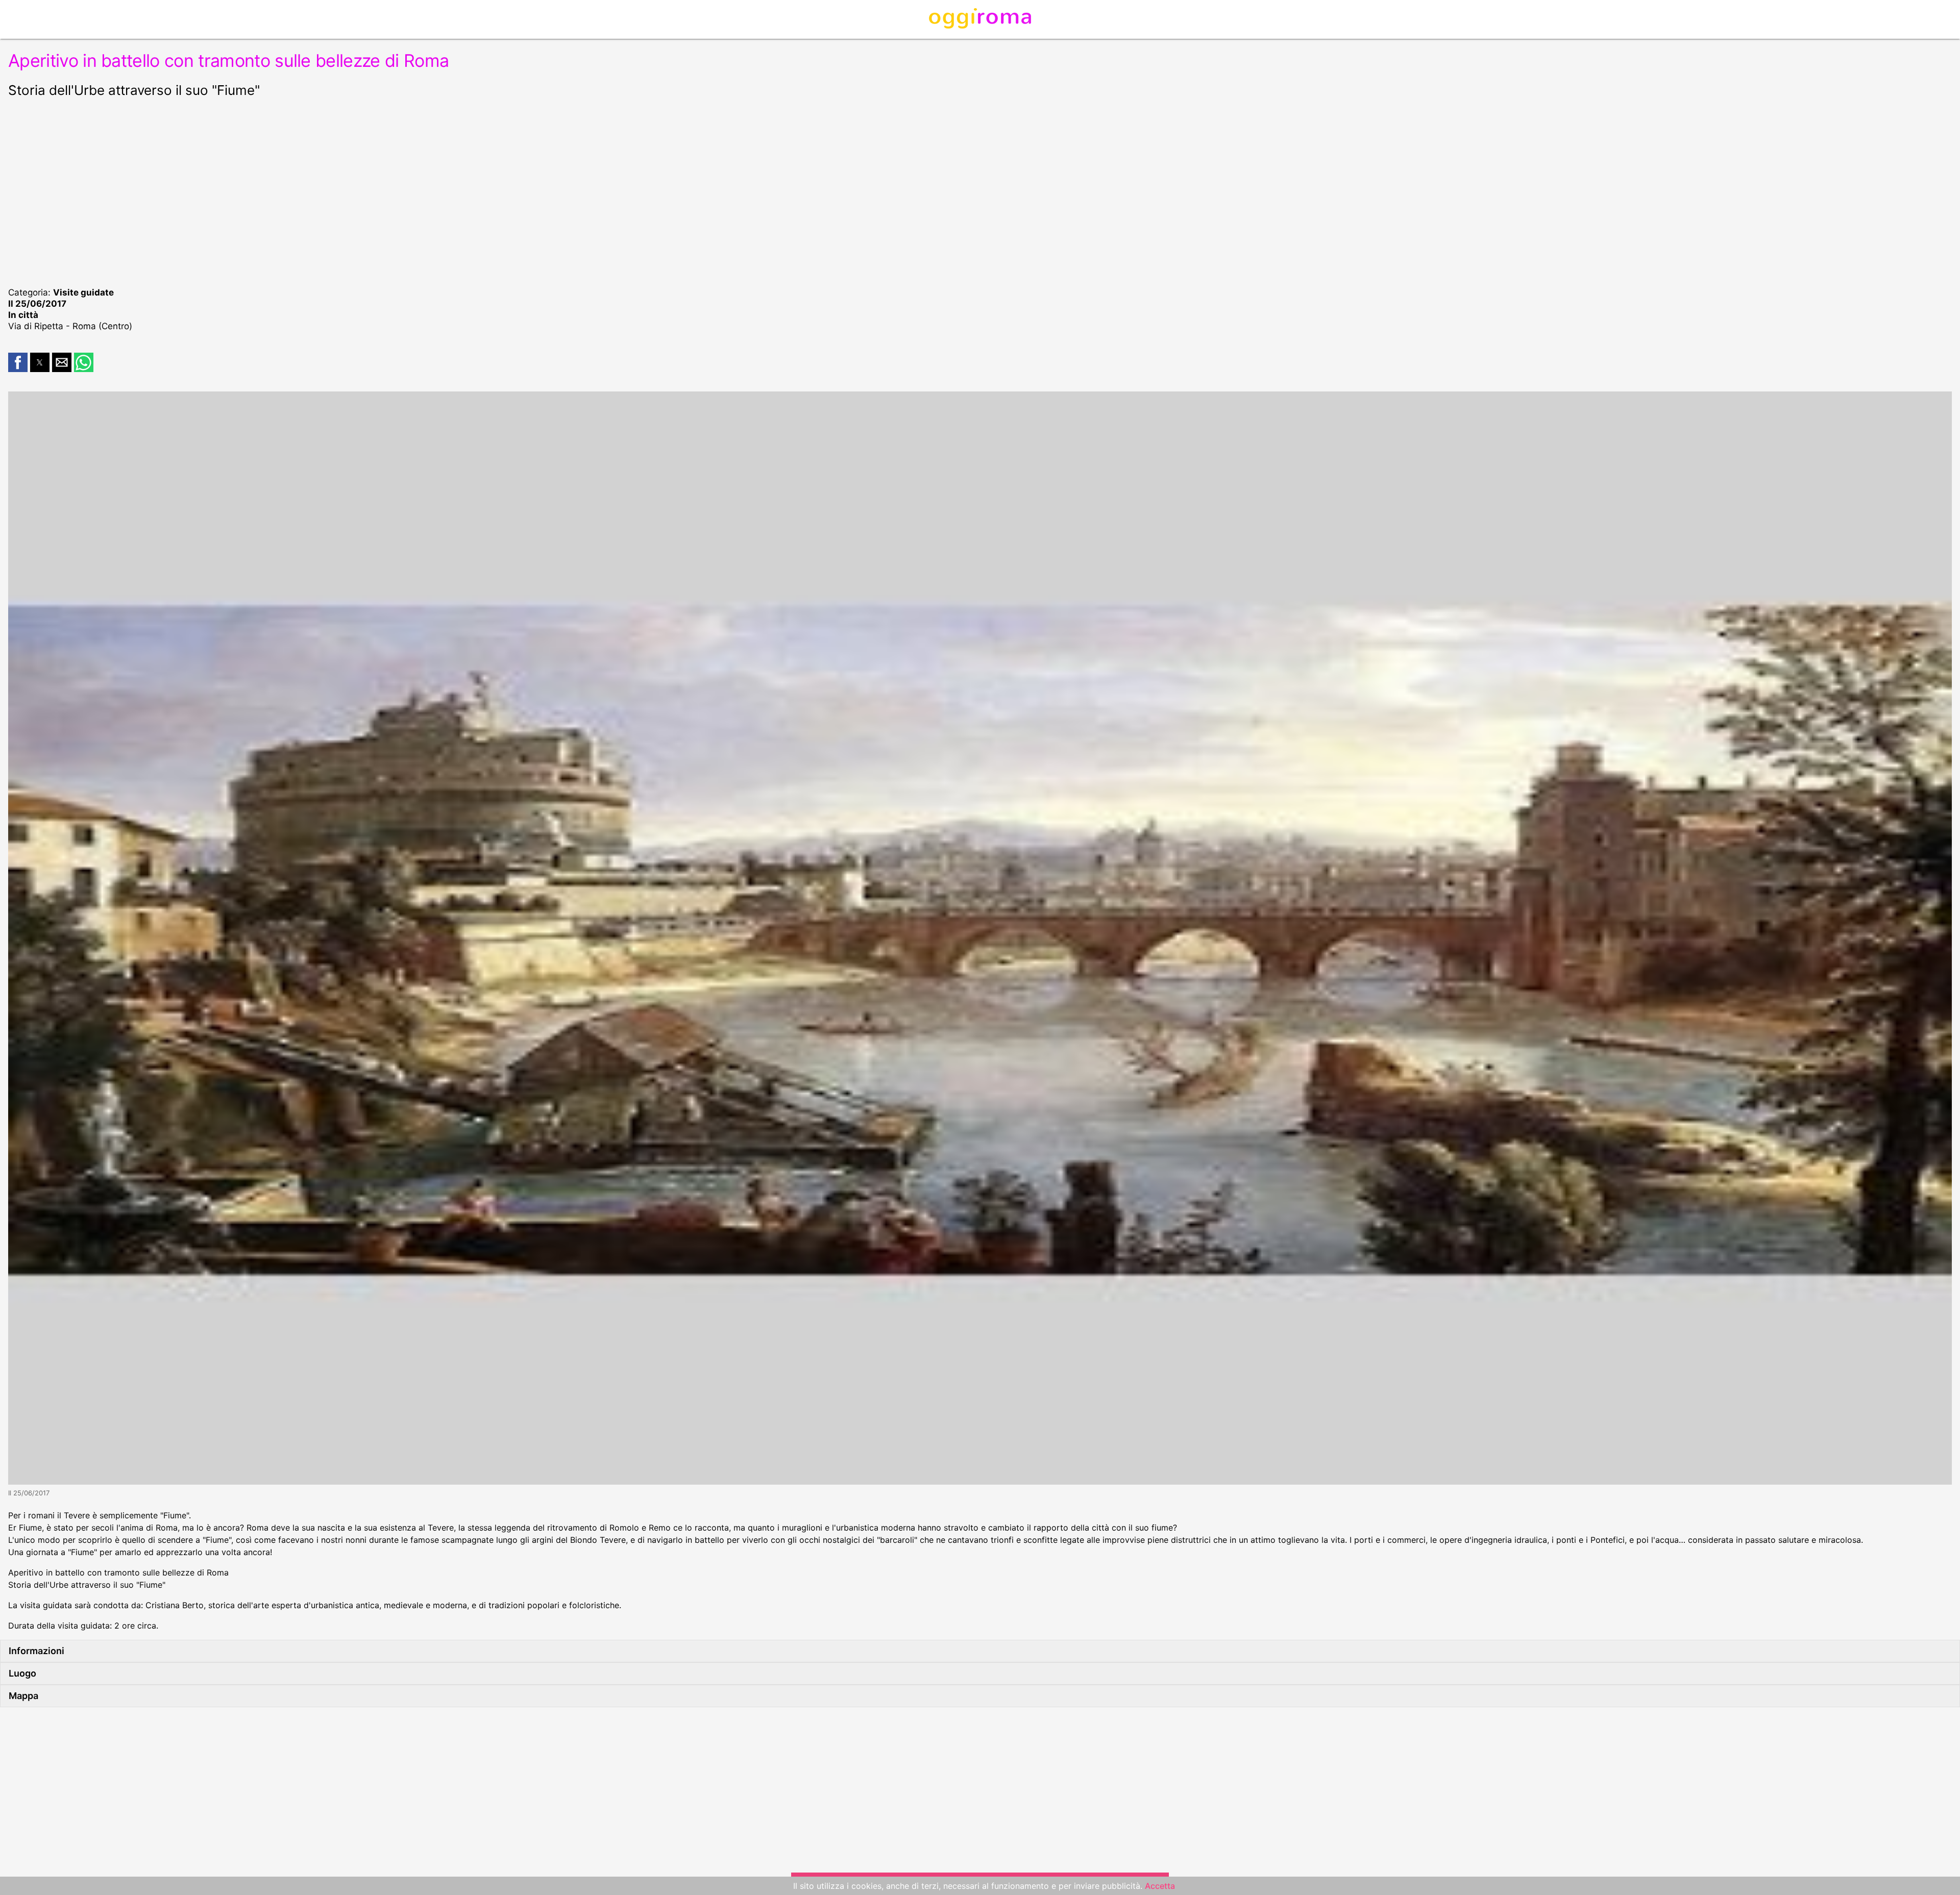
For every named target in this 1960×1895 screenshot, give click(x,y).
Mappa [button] (23, 1696)
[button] (18, 362)
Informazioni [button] (36, 1651)
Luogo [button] (22, 1673)
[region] (980, 191)
